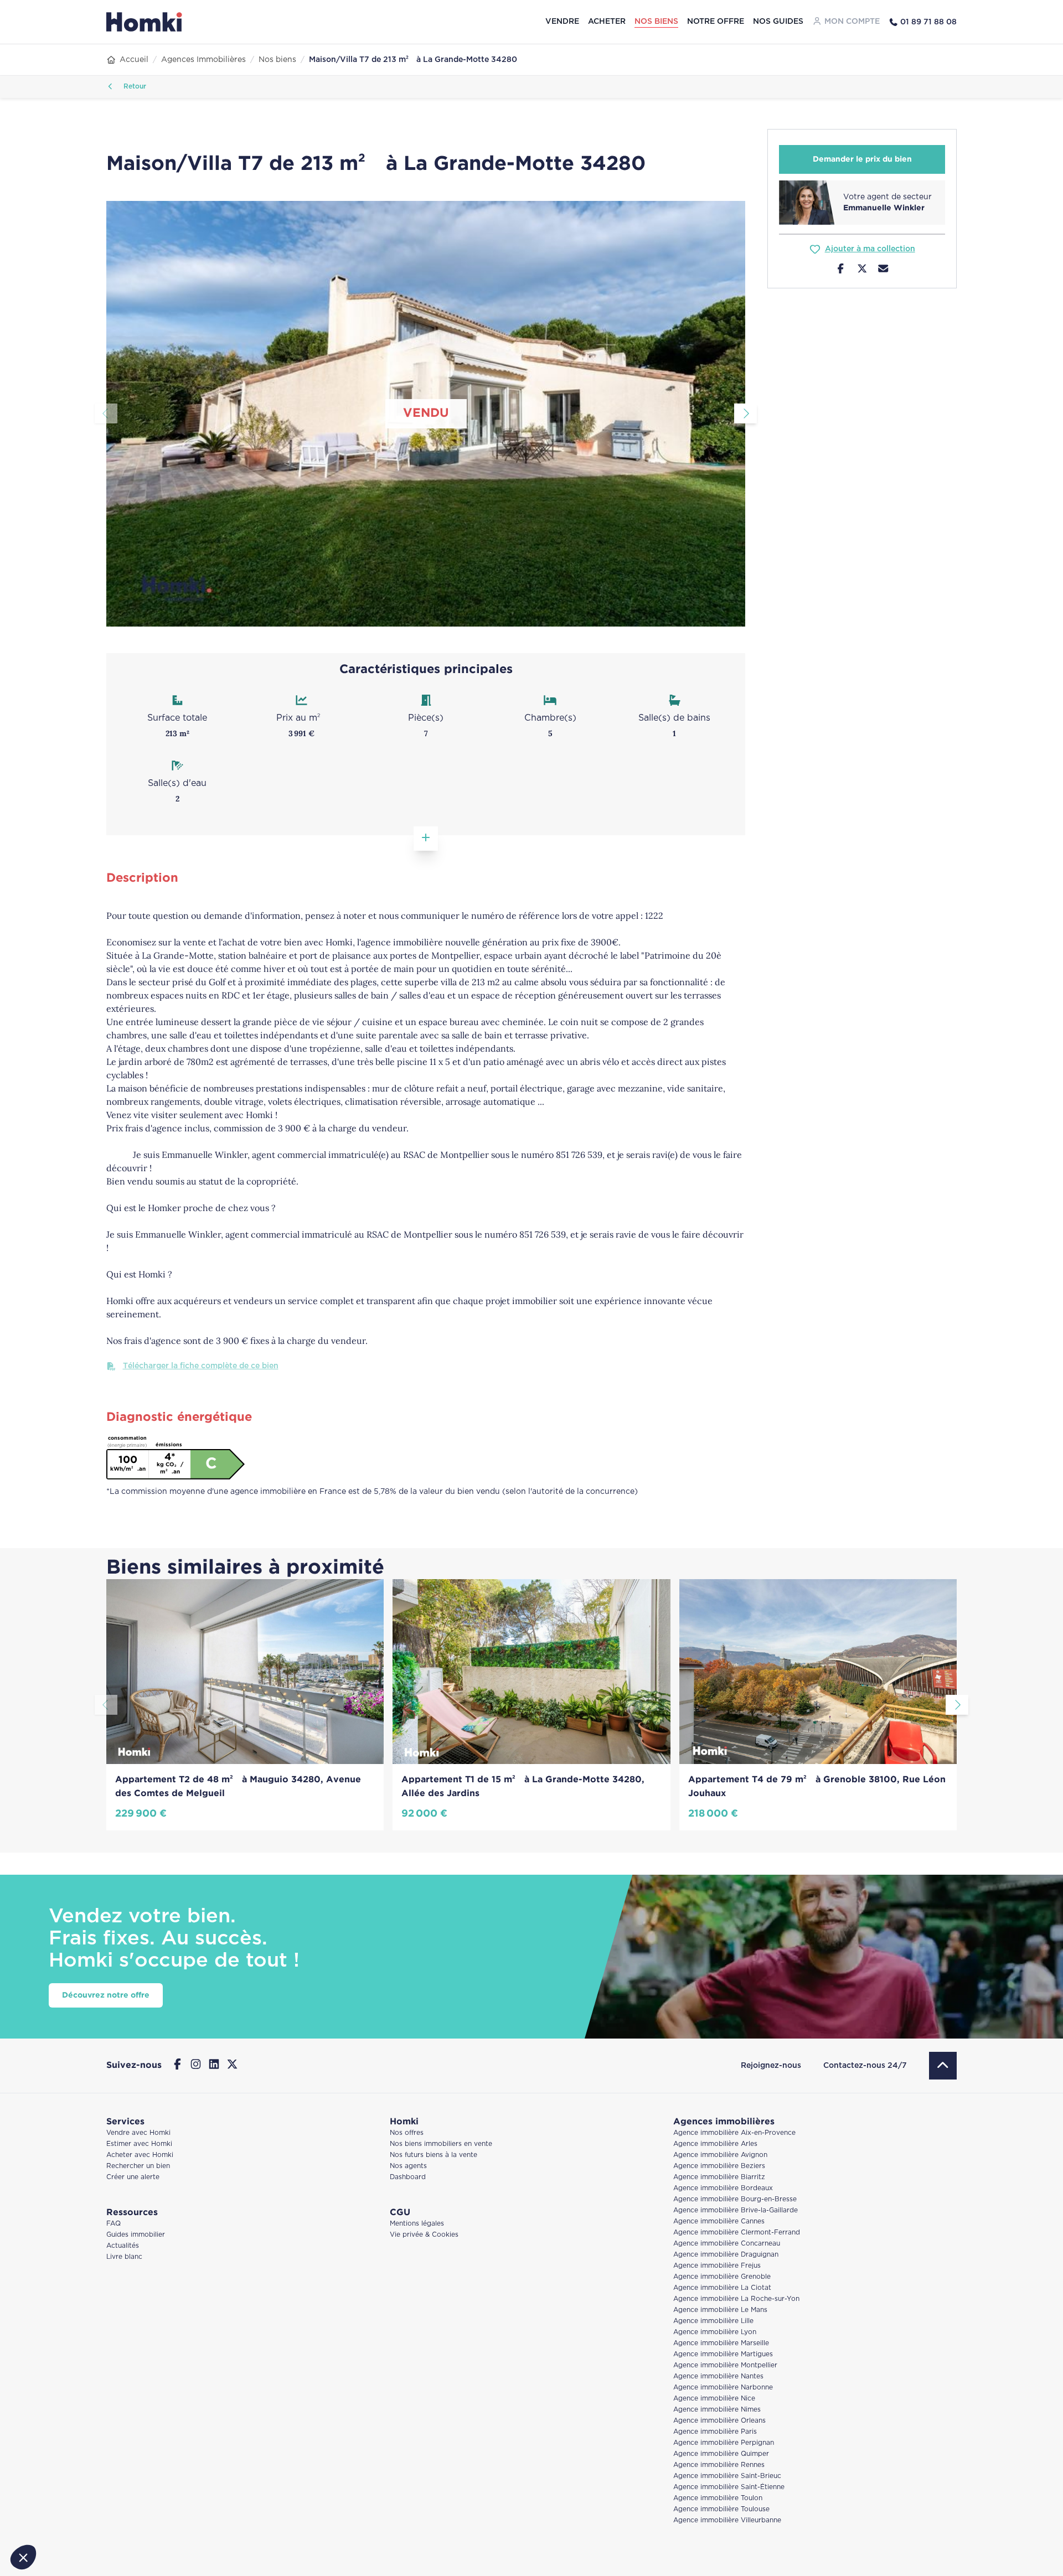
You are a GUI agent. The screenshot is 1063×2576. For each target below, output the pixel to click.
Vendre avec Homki (138, 2133)
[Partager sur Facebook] (841, 270)
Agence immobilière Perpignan (724, 2443)
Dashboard (408, 2177)
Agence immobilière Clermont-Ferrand (737, 2233)
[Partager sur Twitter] (862, 270)
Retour (134, 87)
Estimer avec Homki (139, 2144)
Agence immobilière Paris (715, 2432)
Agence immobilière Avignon (720, 2155)
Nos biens (656, 22)
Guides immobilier (136, 2235)
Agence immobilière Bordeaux (723, 2188)
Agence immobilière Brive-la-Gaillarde (736, 2210)
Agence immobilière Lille (713, 2321)
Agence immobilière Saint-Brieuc (727, 2476)
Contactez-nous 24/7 (865, 2066)
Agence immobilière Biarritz (719, 2177)
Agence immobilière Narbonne (723, 2388)
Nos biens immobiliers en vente (441, 2144)
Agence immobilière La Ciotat (722, 2288)
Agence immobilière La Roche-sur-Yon (736, 2299)
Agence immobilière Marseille (721, 2343)
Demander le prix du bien (862, 159)
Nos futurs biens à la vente (434, 2155)
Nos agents (408, 2166)
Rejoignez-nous (771, 2066)
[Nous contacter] (883, 270)
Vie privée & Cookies (424, 2235)
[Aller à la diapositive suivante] (745, 413)
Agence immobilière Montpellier (725, 2365)
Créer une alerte (133, 2177)
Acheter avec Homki (140, 2155)
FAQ (113, 2224)
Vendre (562, 22)
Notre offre (716, 22)
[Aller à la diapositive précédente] (106, 413)
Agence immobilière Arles (715, 2144)
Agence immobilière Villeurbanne (727, 2520)
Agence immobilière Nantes (718, 2376)
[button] (23, 2557)
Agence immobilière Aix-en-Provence (734, 2133)
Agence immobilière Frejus (717, 2266)
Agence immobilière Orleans (719, 2421)
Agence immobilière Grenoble (722, 2277)
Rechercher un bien (138, 2166)
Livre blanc (124, 2257)
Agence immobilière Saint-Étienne (729, 2487)
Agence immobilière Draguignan (726, 2255)
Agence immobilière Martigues (723, 2354)
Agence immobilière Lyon (715, 2332)
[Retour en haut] (943, 2066)
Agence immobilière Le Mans (720, 2310)
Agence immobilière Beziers (719, 2166)
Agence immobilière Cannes (719, 2221)
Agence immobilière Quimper (721, 2454)
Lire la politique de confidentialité (72, 2484)
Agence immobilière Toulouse (721, 2509)
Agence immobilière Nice (714, 2399)
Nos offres (407, 2133)
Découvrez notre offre (106, 1995)
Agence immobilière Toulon (718, 2498)
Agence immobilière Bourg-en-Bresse (735, 2199)
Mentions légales (417, 2224)
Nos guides (778, 22)
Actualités (123, 2246)
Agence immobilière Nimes (717, 2410)
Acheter (607, 22)
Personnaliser (69, 2520)
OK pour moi (185, 2520)
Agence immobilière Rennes (719, 2465)
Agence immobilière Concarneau (727, 2244)
